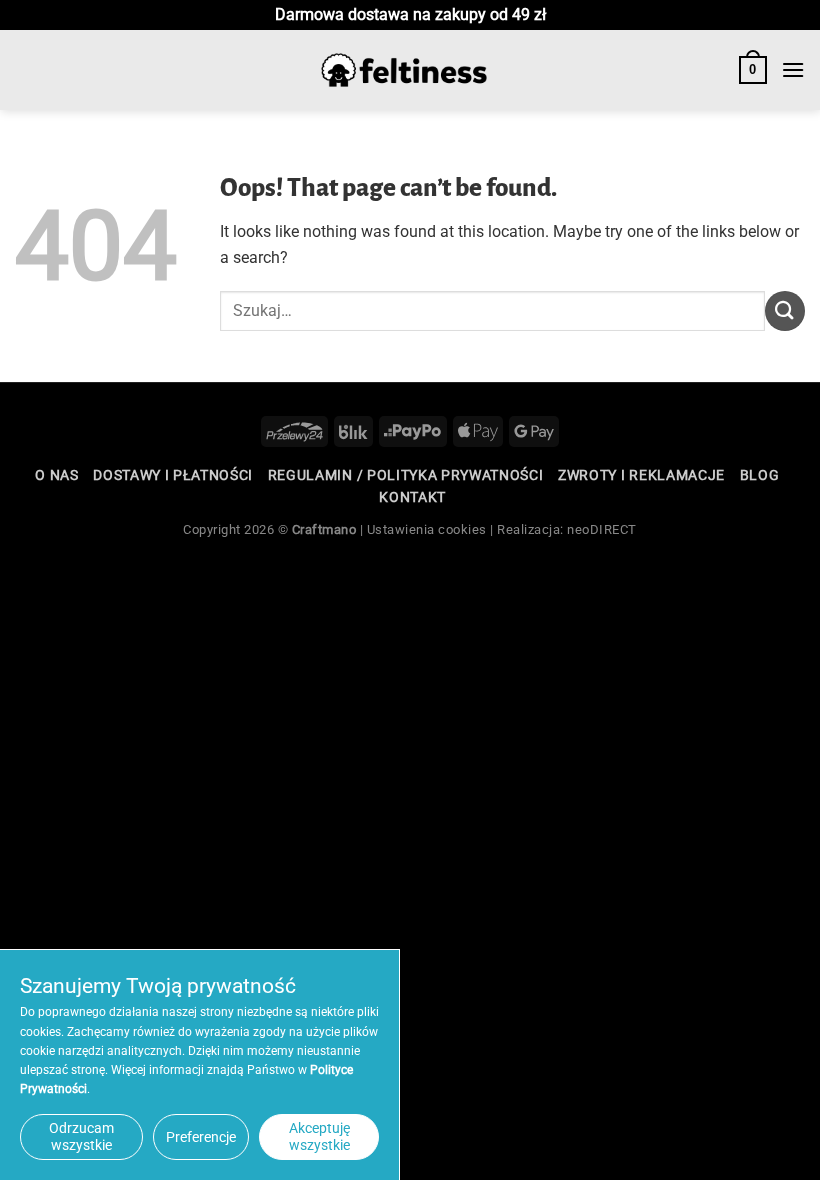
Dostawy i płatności (173, 475)
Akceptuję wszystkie (319, 1136)
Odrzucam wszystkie (81, 1136)
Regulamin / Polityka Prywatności (406, 475)
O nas (56, 475)
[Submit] (785, 310)
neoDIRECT (602, 529)
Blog (760, 475)
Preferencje (201, 1137)
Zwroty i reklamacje (641, 475)
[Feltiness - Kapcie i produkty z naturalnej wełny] (404, 70)
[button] (753, 70)
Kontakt (412, 497)
